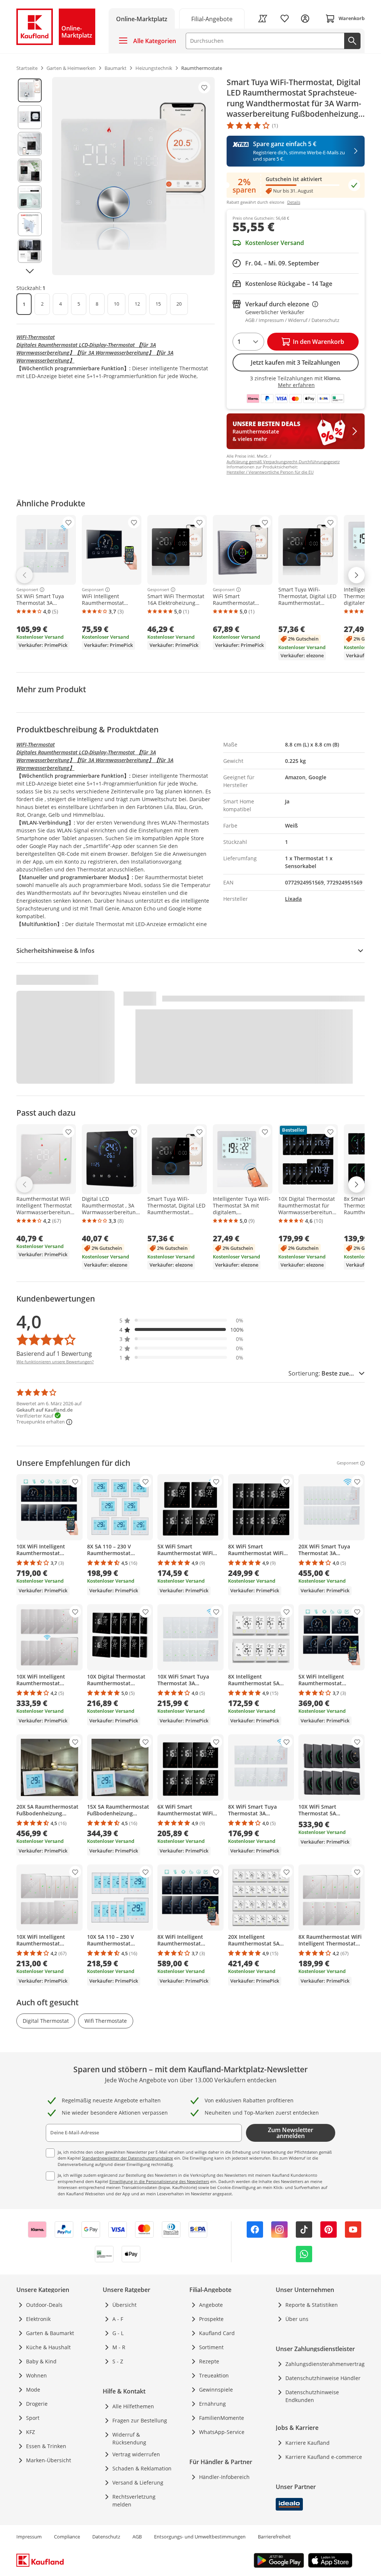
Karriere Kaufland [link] (308, 2443)
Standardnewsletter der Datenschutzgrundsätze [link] (127, 2158)
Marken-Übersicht (49, 2460)
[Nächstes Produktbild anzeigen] (30, 271)
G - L (118, 2333)
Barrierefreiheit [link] (274, 2537)
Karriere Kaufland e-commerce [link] (324, 2457)
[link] (212, 18)
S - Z (118, 2361)
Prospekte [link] (211, 2319)
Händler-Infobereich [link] (224, 2477)
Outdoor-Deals (44, 2305)
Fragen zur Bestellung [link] (140, 2420)
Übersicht (124, 2305)
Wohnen (36, 2375)
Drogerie (37, 2404)
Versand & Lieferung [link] (138, 2482)
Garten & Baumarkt (50, 2333)
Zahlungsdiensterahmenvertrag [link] (325, 2364)
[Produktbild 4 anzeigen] (30, 171)
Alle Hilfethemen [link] (133, 2406)
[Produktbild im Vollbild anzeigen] (133, 176)
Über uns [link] (297, 2319)
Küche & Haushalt (48, 2347)
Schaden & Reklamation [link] (142, 2468)
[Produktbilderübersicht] (30, 176)
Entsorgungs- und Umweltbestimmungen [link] (200, 2537)
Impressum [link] (29, 2537)
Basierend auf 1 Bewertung (54, 1354)
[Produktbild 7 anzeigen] (30, 251)
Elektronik (38, 2319)
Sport (33, 2418)
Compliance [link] (67, 2537)
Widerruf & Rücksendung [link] (129, 2438)
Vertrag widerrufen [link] (136, 2454)
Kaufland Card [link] (217, 2333)
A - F (118, 2319)
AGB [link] (137, 2537)
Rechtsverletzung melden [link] (134, 2501)
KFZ (31, 2432)
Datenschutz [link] (106, 2537)
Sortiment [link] (211, 2347)
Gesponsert (27, 590)
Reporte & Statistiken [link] (312, 2305)
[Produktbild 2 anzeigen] (30, 117)
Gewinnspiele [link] (216, 2390)
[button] (182, 1320)
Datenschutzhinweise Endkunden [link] (312, 2396)
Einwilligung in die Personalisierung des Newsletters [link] (159, 2181)
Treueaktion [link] (214, 2375)
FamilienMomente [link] (222, 2418)
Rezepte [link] (209, 2361)
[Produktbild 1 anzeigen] (30, 90)
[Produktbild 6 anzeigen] (30, 224)
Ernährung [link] (212, 2404)
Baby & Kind (41, 2361)
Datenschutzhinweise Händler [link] (323, 2378)
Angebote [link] (211, 2305)
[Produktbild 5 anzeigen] (30, 197)
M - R (119, 2347)
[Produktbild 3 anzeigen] (30, 144)
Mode (33, 2390)
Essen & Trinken (46, 2446)
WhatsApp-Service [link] (222, 2432)
